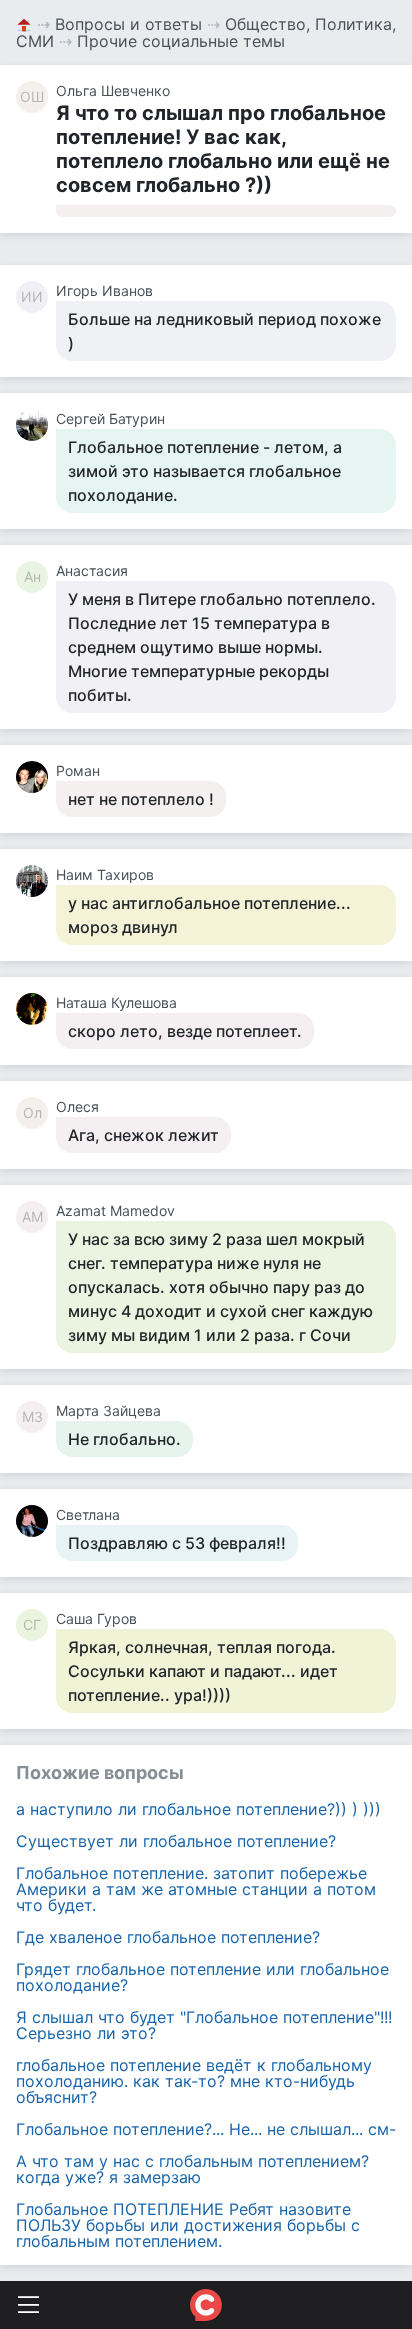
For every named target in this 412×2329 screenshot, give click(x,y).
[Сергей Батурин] (36, 425)
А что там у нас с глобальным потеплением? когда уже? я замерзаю (192, 2169)
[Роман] (36, 777)
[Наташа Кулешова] (36, 1009)
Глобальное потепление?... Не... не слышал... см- (206, 2129)
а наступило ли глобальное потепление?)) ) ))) (198, 1809)
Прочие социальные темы (181, 41)
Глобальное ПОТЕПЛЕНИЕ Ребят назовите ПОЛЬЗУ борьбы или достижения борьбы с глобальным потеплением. (188, 2225)
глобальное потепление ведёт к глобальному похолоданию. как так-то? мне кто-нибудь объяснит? (194, 2081)
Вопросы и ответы (128, 24)
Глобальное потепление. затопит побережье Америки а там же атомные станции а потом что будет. (196, 1889)
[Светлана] (36, 1521)
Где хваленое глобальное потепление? (168, 1937)
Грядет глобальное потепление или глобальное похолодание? (202, 1977)
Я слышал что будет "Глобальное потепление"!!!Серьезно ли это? (204, 2025)
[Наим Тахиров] (36, 881)
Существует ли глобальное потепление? (176, 1841)
